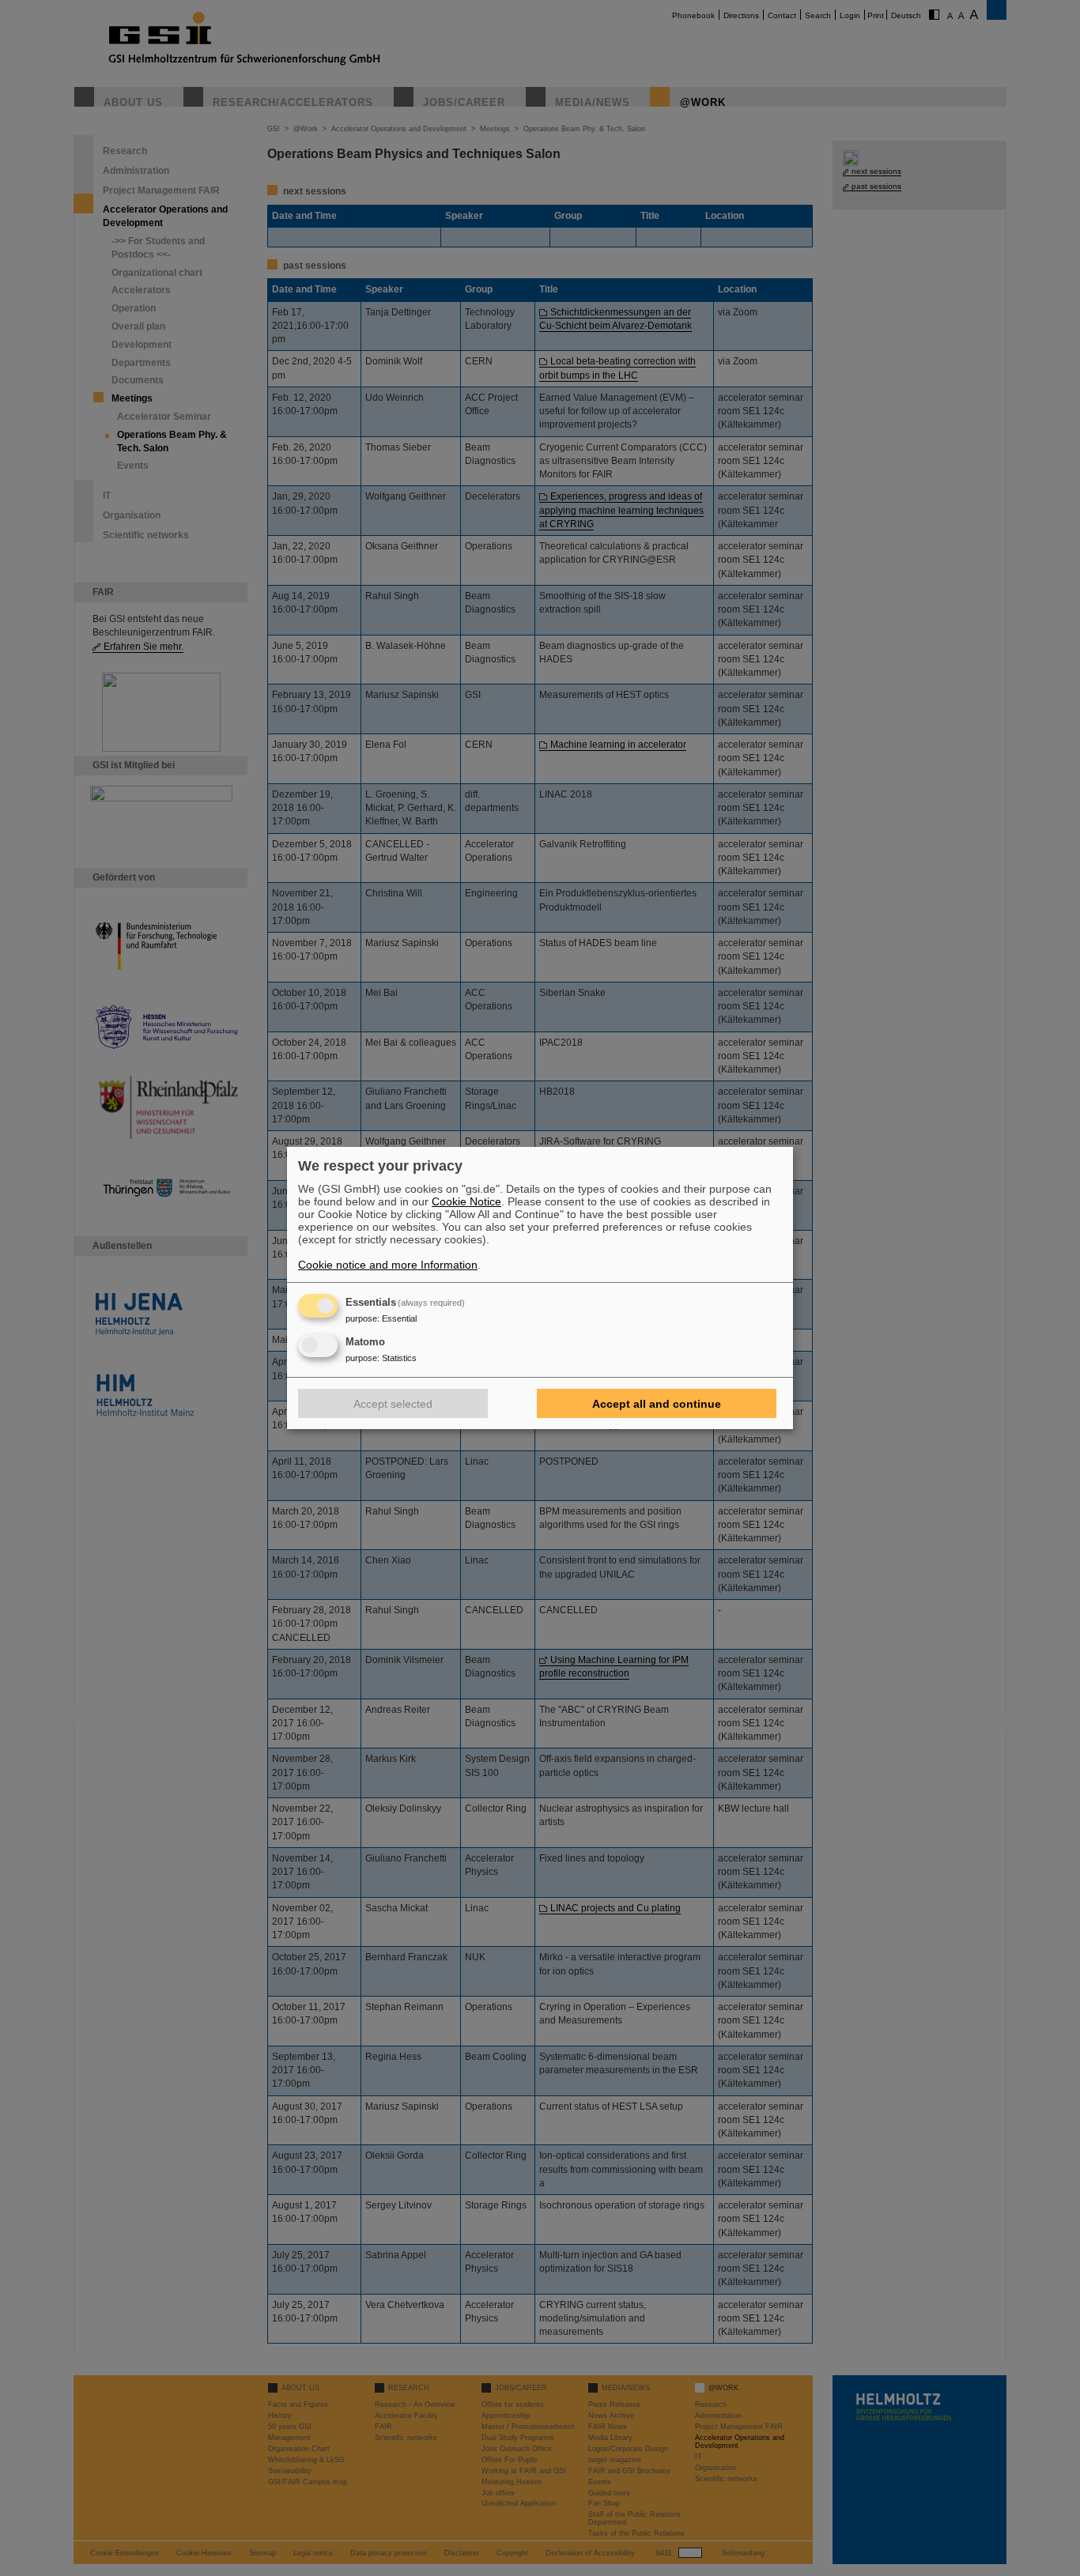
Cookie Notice (466, 1201)
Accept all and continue (657, 1404)
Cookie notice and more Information (388, 1265)
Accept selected (393, 1404)
